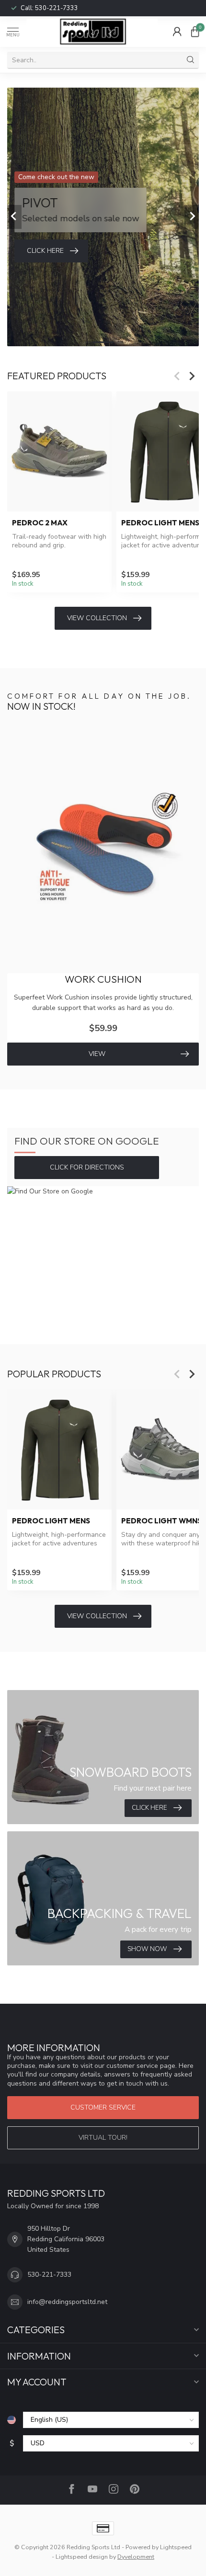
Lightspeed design (82, 2557)
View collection (97, 618)
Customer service (103, 2107)
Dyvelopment (136, 2557)
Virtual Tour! (103, 2138)
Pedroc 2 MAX (40, 523)
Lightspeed (176, 2547)
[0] (195, 32)
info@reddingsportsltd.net (67, 2302)
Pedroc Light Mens (51, 1521)
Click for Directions (87, 1167)
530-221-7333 (57, 8)
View (97, 1054)
